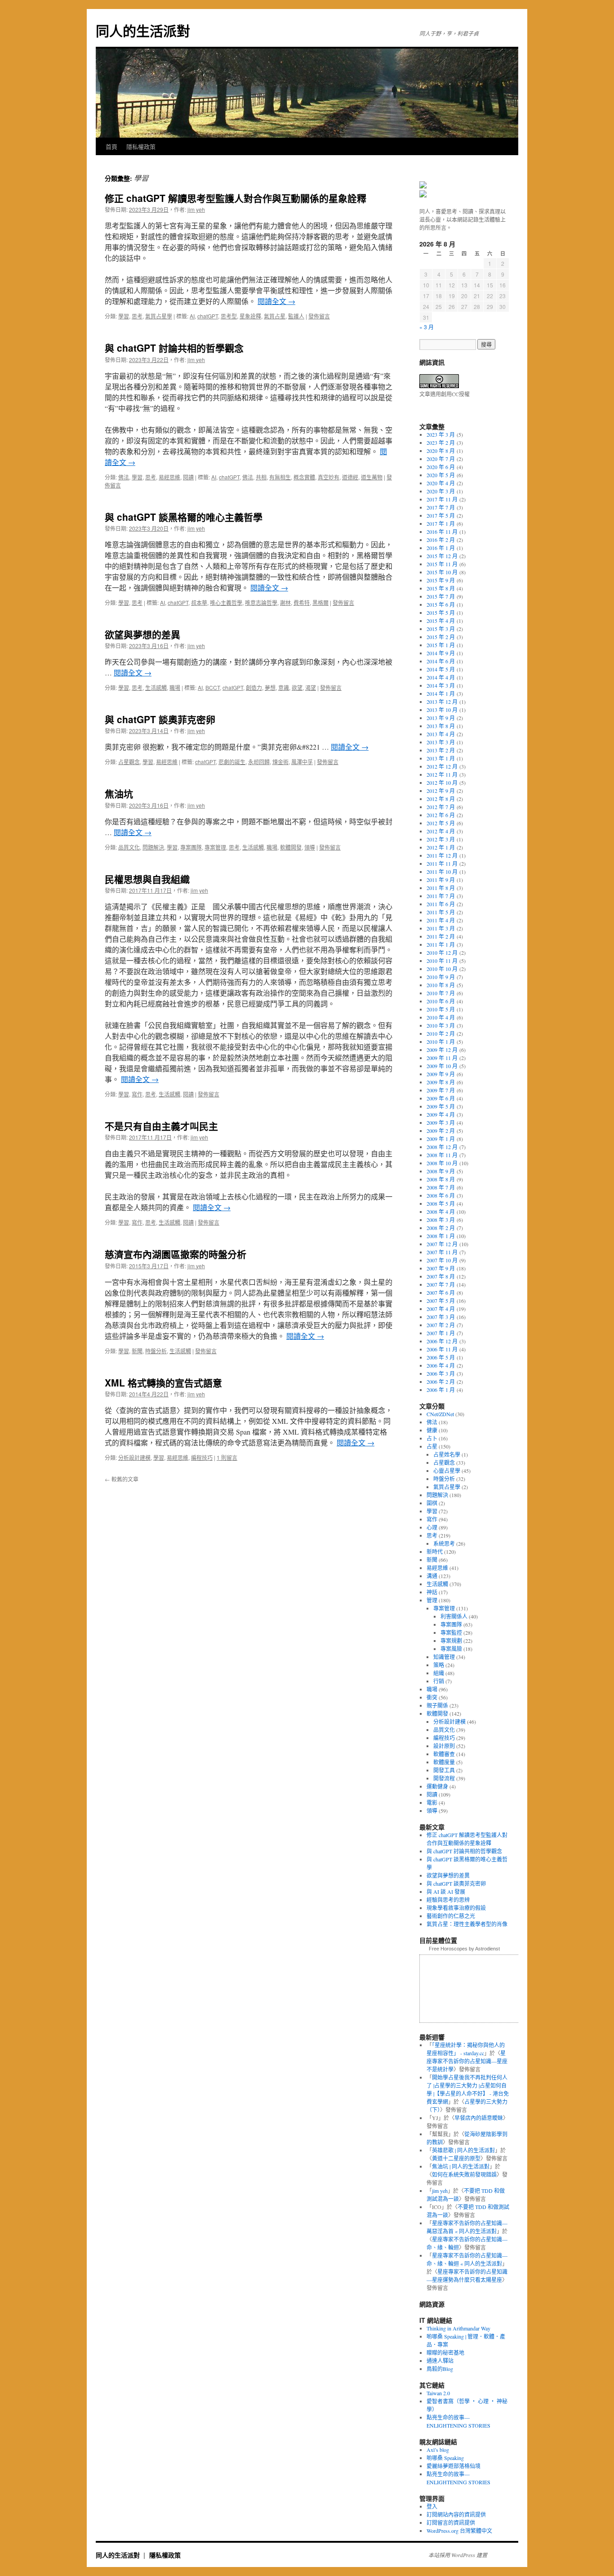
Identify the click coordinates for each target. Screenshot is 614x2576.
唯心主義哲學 (226, 602)
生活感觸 (156, 687)
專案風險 (451, 1649)
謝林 (285, 602)
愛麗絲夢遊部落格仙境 (454, 2466)
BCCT (213, 687)
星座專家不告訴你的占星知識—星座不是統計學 (467, 2061)
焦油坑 (119, 793)
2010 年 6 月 (441, 1001)
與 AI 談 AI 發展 (446, 1892)
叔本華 (199, 602)
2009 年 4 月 (441, 1114)
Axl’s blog (438, 2450)
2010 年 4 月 (441, 1017)
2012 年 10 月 (442, 783)
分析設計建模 (134, 1457)
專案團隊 (191, 847)
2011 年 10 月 (442, 872)
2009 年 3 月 (441, 1123)
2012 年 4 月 (441, 831)
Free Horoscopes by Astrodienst (464, 1949)
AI (192, 316)
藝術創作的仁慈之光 (451, 1916)
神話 (432, 1592)
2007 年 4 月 (441, 1309)
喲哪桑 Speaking (445, 2458)
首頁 (111, 146)
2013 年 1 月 (441, 758)
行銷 (439, 1681)
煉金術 (280, 762)
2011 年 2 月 (441, 936)
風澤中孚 (302, 762)
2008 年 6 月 (441, 1195)
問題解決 (153, 847)
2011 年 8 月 (441, 888)
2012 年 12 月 (442, 766)
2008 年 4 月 (441, 1212)
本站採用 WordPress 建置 (458, 2555)
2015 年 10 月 (442, 572)
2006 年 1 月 (441, 1390)
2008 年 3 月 (441, 1220)
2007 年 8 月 (441, 1276)
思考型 (229, 316)
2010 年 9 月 (441, 977)
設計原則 (444, 1746)
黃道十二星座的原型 (456, 2158)
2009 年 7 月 (441, 1090)
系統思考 (444, 1543)
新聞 (137, 1351)
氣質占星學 (159, 316)
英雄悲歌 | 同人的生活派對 (463, 2150)
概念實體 (304, 477)
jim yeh (196, 209)
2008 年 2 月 (441, 1228)
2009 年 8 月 (441, 1082)
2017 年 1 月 (441, 523)
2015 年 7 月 (441, 596)
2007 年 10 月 (442, 1260)
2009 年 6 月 (441, 1098)
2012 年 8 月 (441, 799)
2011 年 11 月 (442, 863)
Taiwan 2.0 (438, 2393)
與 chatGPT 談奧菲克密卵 (160, 719)
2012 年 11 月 (442, 774)
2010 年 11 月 (442, 961)
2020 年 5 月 (441, 475)
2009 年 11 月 (442, 1058)
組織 (439, 1673)
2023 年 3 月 (441, 434)
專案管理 (215, 847)
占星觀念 (129, 762)
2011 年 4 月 (441, 920)
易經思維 (169, 477)
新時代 (435, 1552)
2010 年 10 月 (442, 969)
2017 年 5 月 (441, 515)
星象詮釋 (250, 316)
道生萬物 (372, 477)
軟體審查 (444, 1754)
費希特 (302, 602)
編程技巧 (202, 1457)
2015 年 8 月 (441, 588)
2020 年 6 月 (441, 467)
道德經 (350, 477)
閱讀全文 (276, 301)
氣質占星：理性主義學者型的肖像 (467, 1924)
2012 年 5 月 (441, 823)
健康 (432, 1430)
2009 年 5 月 (441, 1106)
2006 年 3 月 (441, 1373)
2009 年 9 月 (441, 1074)
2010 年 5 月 (441, 1009)
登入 (432, 2506)
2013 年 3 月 (441, 742)
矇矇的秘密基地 (445, 2352)
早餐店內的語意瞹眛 (479, 2118)
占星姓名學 (447, 1454)
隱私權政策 (141, 146)
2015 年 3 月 (441, 629)
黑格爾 (320, 602)
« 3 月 (427, 327)
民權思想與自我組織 (147, 879)
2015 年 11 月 (442, 564)
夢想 (270, 687)
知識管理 (444, 1657)
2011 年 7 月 (441, 896)
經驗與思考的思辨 (448, 1900)
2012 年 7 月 (441, 807)
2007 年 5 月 (441, 1301)
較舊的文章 (122, 1479)
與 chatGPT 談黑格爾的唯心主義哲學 (184, 517)
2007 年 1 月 (441, 1333)
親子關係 (437, 1705)
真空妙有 (329, 477)
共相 (261, 477)
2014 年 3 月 (441, 685)
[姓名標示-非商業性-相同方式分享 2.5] (439, 386)
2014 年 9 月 (441, 653)
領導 (310, 847)
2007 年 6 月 (441, 1292)
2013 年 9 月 (441, 718)
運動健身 (437, 1786)
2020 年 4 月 (441, 483)
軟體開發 (291, 847)
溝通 (432, 1576)
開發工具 (444, 1770)
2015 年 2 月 (441, 637)
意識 (284, 687)
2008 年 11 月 (442, 1155)
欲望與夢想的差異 (142, 634)
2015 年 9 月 (441, 580)
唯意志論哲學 (261, 602)
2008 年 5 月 (441, 1203)
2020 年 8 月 (441, 451)
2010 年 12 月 (442, 953)
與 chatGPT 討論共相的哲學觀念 (174, 348)
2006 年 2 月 (441, 1382)
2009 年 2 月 (441, 1131)
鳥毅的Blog (440, 2369)
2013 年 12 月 (442, 702)
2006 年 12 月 (442, 1341)
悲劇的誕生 (232, 762)
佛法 (124, 477)
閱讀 (188, 477)
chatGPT (208, 316)
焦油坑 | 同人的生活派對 (461, 2166)
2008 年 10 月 (442, 1163)
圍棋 (432, 1503)
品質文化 (129, 847)
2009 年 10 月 (442, 1066)
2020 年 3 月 (441, 491)
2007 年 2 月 (441, 1325)
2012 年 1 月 (441, 847)
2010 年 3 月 (441, 1025)
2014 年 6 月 (441, 661)
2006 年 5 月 (441, 1357)
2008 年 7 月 (441, 1187)
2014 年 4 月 (441, 677)
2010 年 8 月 (441, 985)
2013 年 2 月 (441, 750)
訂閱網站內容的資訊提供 (456, 2514)
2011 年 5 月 (441, 912)
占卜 (432, 1438)
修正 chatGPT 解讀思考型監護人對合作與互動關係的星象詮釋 (236, 198)
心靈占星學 (447, 1471)
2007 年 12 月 (442, 1244)
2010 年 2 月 (441, 1033)
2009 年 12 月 (442, 1050)
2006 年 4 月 (441, 1365)
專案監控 (451, 1632)
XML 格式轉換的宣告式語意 (163, 1382)
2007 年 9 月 (441, 1268)
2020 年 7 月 (441, 459)
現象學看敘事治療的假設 (456, 1908)
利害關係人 (454, 1616)
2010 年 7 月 (441, 993)
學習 (124, 316)
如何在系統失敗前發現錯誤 (464, 2174)
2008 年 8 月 (441, 1179)
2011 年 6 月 (441, 904)
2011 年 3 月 (441, 928)
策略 (439, 1665)
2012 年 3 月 (441, 839)
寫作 (137, 1094)
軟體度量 (444, 1762)
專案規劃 (451, 1641)
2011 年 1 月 (441, 944)
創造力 (254, 687)
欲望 (297, 687)
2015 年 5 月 (441, 613)
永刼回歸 (259, 762)
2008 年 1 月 (441, 1236)
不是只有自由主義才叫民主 (161, 1126)
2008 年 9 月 (441, 1171)
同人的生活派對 (143, 30)
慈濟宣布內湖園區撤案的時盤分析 (176, 1254)
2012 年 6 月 (441, 815)
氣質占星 (275, 316)
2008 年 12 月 (442, 1147)
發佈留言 (319, 316)
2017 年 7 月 (441, 507)
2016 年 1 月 (441, 548)
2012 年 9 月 (441, 791)
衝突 (432, 1697)
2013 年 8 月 (441, 726)
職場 (175, 687)
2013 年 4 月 (441, 734)
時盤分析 (156, 1351)
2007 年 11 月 (442, 1252)
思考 (137, 316)
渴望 (311, 687)
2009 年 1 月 (441, 1139)
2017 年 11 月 (442, 499)
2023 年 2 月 (441, 443)
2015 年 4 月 (441, 621)
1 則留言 (227, 1457)
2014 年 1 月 (441, 693)
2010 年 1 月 (441, 1042)
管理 (432, 1600)
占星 (432, 1446)
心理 (432, 1527)
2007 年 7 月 (441, 1284)
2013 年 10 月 (442, 710)
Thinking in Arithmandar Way (458, 2328)
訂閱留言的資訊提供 (451, 2522)
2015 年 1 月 (441, 645)
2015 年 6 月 (441, 604)
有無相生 (280, 477)
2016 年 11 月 (442, 532)
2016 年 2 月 (441, 540)
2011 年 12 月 (442, 855)
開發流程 (444, 1778)
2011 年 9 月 (441, 880)
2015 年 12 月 (442, 556)
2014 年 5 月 (441, 669)
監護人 (296, 316)
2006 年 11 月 (442, 1349)
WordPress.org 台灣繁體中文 (459, 2531)
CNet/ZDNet (440, 1414)
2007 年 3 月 (441, 1317)
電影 (432, 1802)
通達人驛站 (440, 2361)
